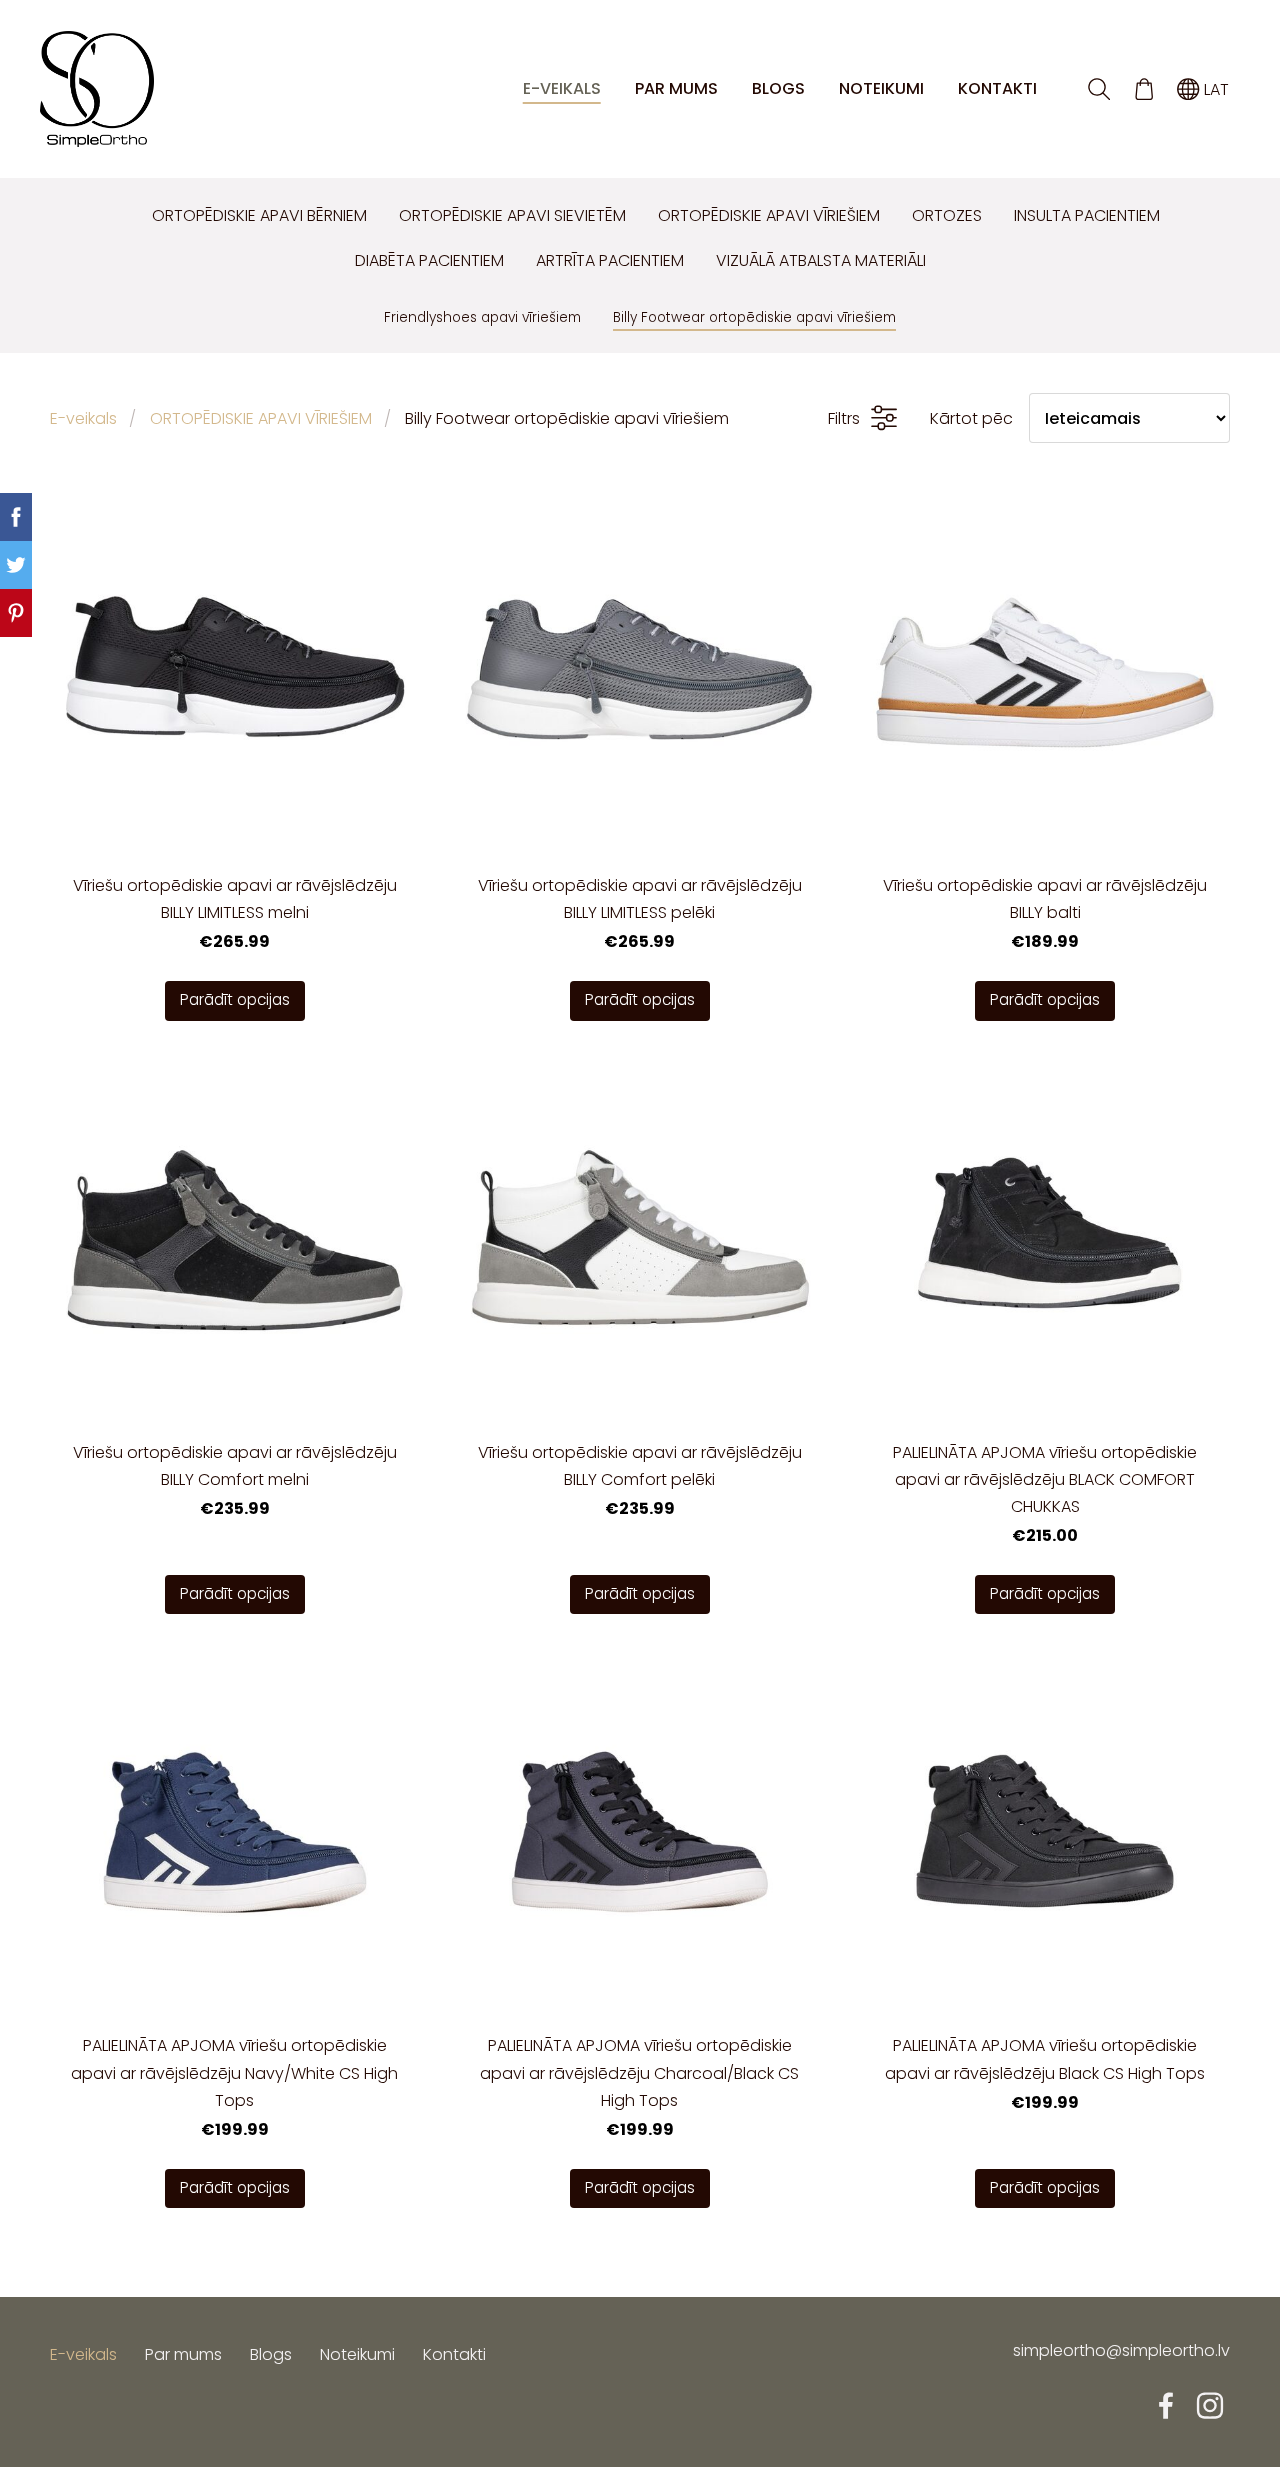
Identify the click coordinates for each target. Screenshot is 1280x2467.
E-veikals (83, 418)
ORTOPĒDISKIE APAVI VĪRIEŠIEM (261, 418)
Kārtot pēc (971, 418)
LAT (1214, 89)
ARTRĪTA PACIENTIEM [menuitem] (610, 260)
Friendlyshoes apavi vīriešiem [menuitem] (482, 317)
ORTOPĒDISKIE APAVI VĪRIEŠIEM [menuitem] (769, 215)
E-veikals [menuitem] (562, 88)
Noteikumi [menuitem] (881, 88)
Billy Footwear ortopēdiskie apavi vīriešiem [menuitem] (754, 317)
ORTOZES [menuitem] (947, 215)
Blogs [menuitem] (778, 88)
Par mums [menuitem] (676, 88)
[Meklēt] (1099, 89)
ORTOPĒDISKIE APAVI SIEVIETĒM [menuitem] (512, 215)
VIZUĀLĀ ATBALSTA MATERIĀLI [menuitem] (821, 260)
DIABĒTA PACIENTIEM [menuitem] (429, 260)
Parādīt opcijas (235, 999)
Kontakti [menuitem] (997, 88)
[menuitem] (120, 211)
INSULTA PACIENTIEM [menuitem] (1087, 215)
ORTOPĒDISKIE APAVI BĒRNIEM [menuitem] (259, 215)
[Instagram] (1210, 2405)
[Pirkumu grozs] (1143, 89)
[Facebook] (1166, 2405)
